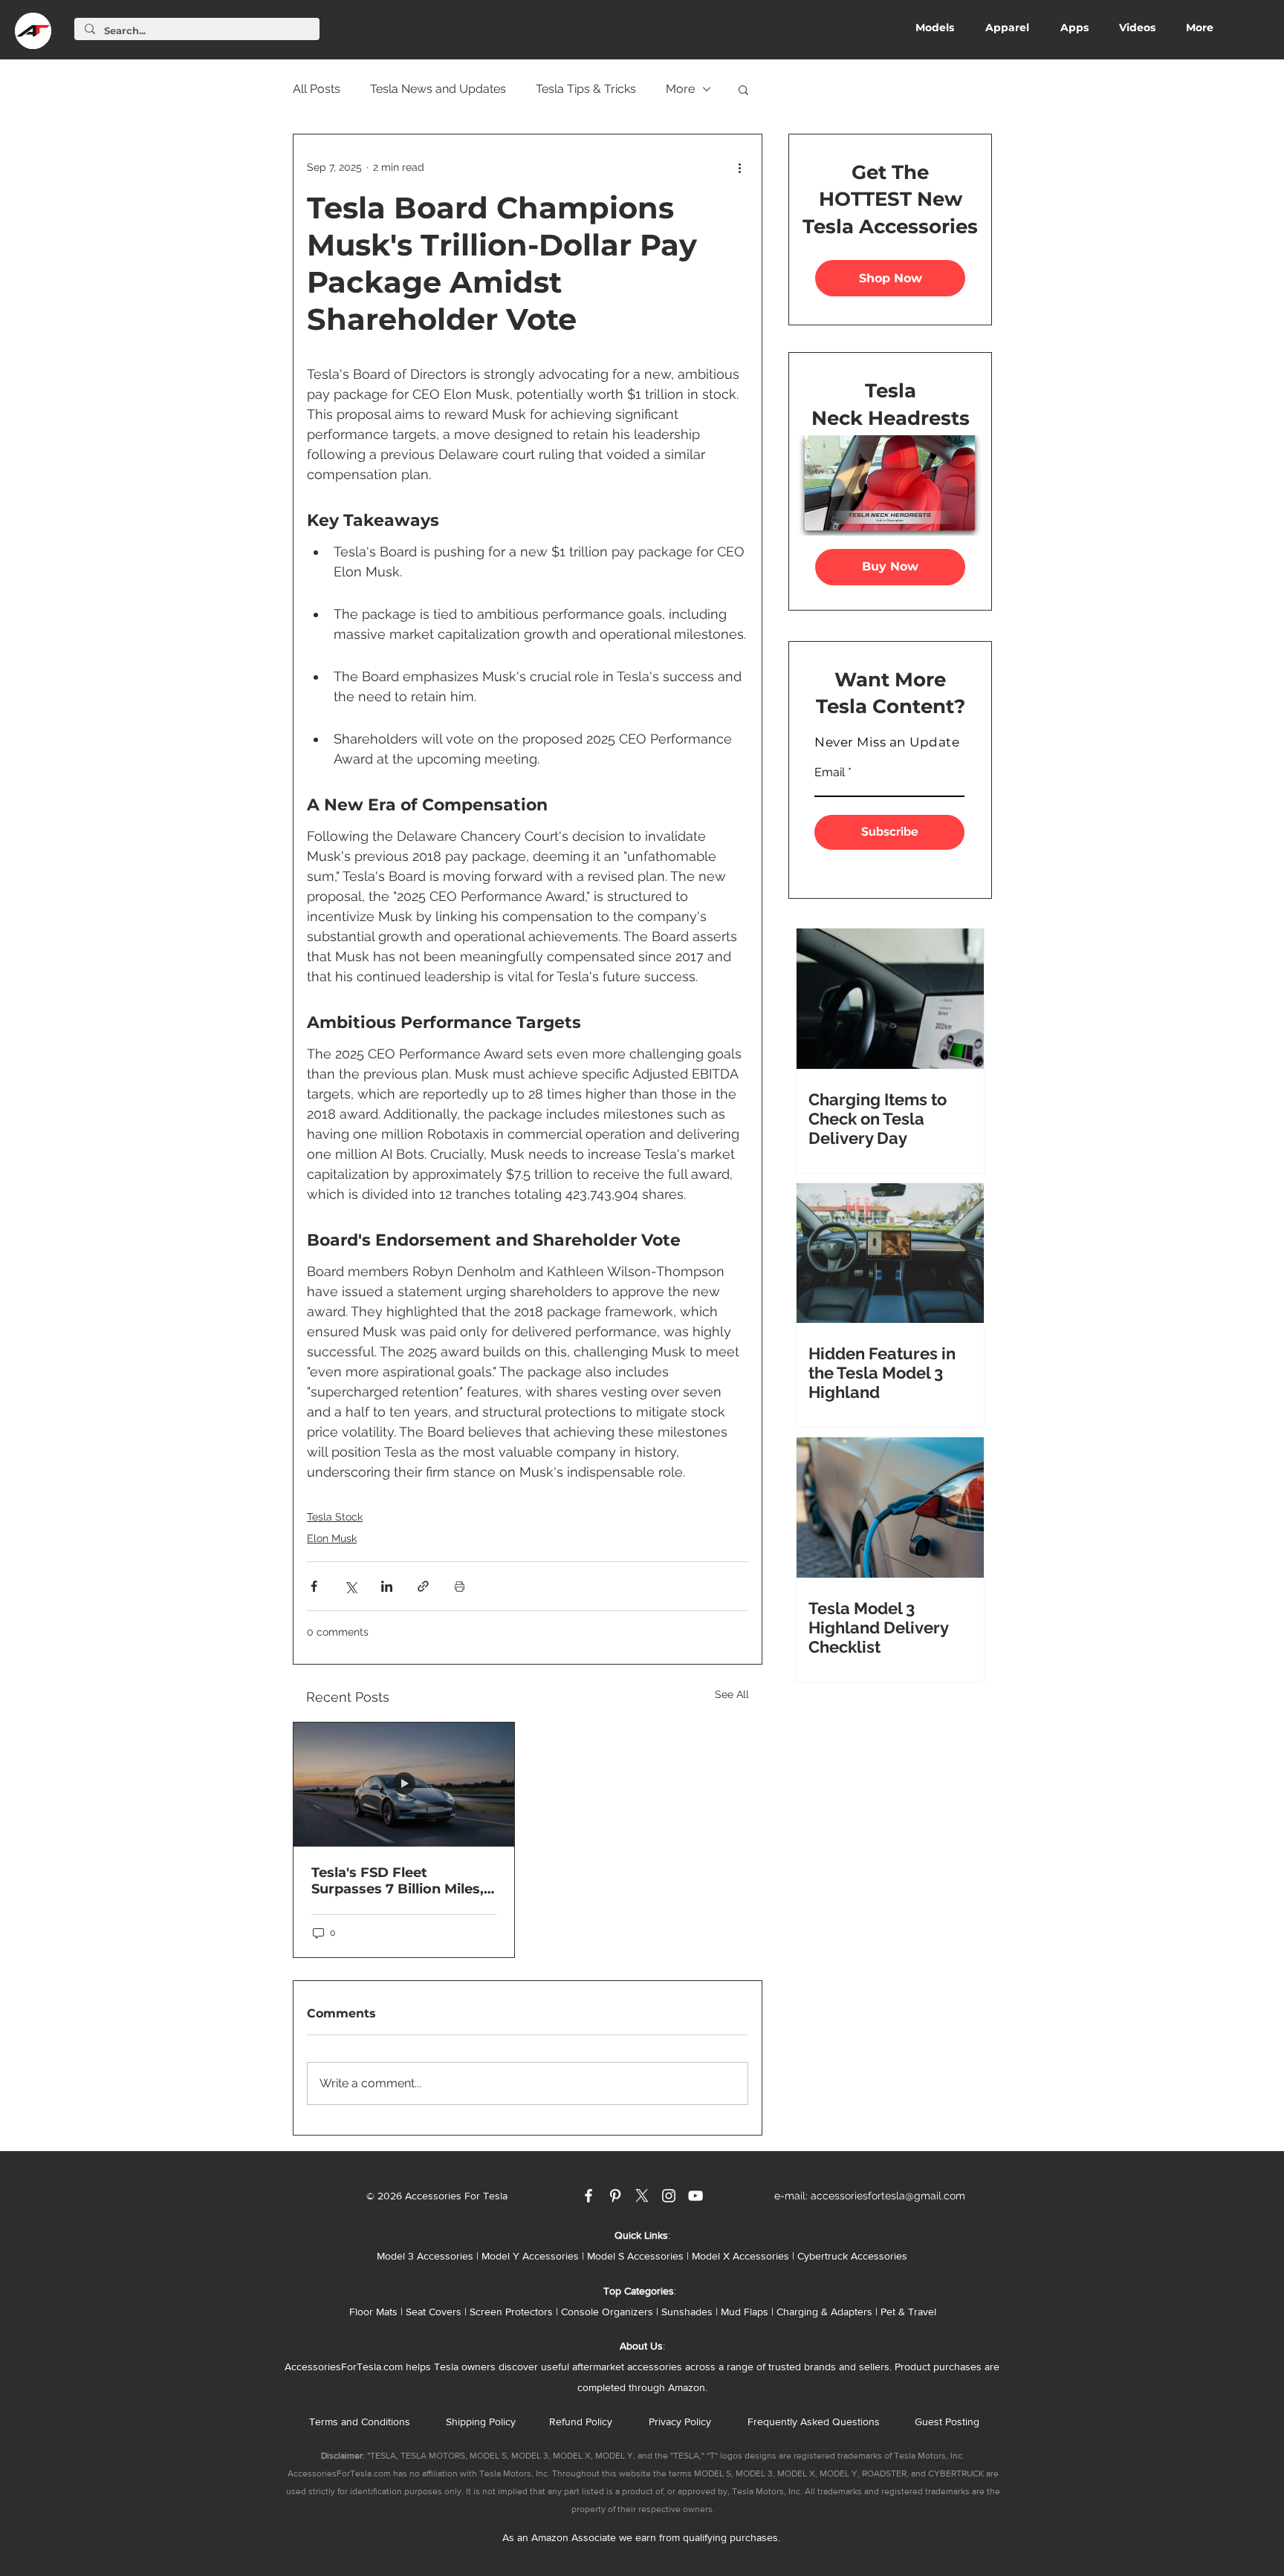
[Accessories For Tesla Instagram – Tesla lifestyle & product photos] (669, 2196)
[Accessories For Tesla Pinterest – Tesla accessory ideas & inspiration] (615, 2196)
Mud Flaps (745, 2312)
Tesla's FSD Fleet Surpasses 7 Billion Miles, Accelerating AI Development (398, 1881)
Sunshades (687, 2312)
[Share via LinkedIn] (387, 1586)
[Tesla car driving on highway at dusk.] (404, 1785)
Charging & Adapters (824, 2312)
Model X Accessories (740, 2256)
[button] (743, 89)
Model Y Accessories (530, 2256)
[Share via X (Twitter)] (350, 1586)
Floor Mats (373, 2312)
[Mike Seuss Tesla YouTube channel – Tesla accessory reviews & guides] (695, 2196)
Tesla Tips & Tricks (586, 89)
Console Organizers (607, 2312)
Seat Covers (434, 2312)
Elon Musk (332, 1538)
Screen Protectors (511, 2312)
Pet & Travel (908, 2312)
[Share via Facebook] (314, 1586)
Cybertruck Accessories (852, 2256)
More (680, 89)
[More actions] (739, 167)
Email (830, 773)
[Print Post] (460, 1586)
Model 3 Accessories (425, 2256)
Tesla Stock (335, 1517)
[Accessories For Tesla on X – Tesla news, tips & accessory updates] (642, 2196)
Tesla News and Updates (438, 89)
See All (732, 1694)
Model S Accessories (635, 2256)
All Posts (317, 89)
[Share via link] (423, 1586)
